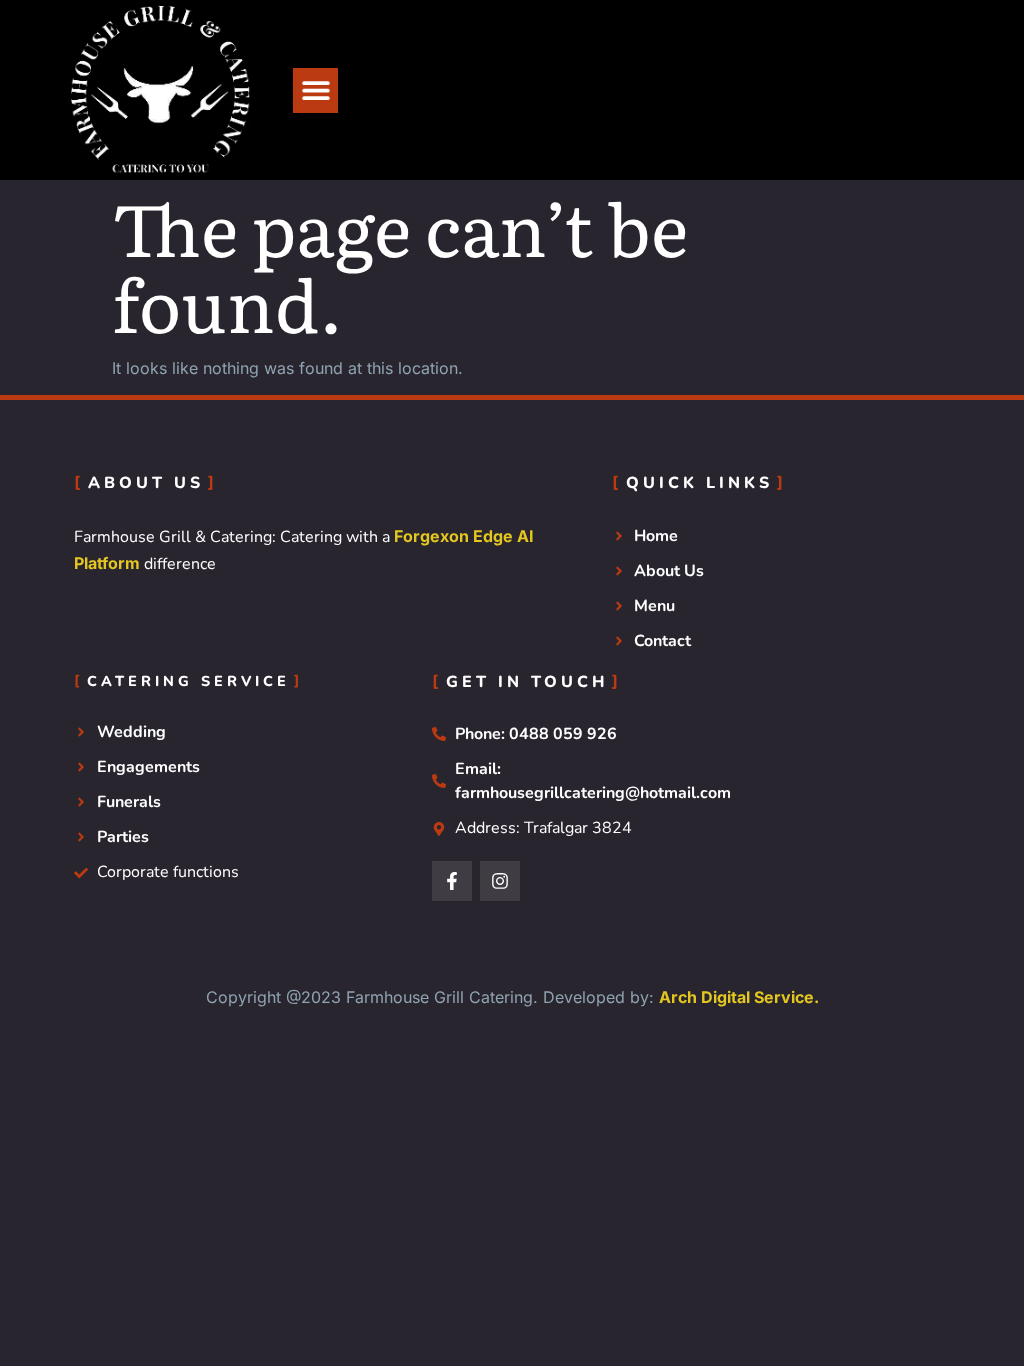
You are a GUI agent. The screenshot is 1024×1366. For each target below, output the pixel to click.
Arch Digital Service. (739, 997)
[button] (315, 90)
